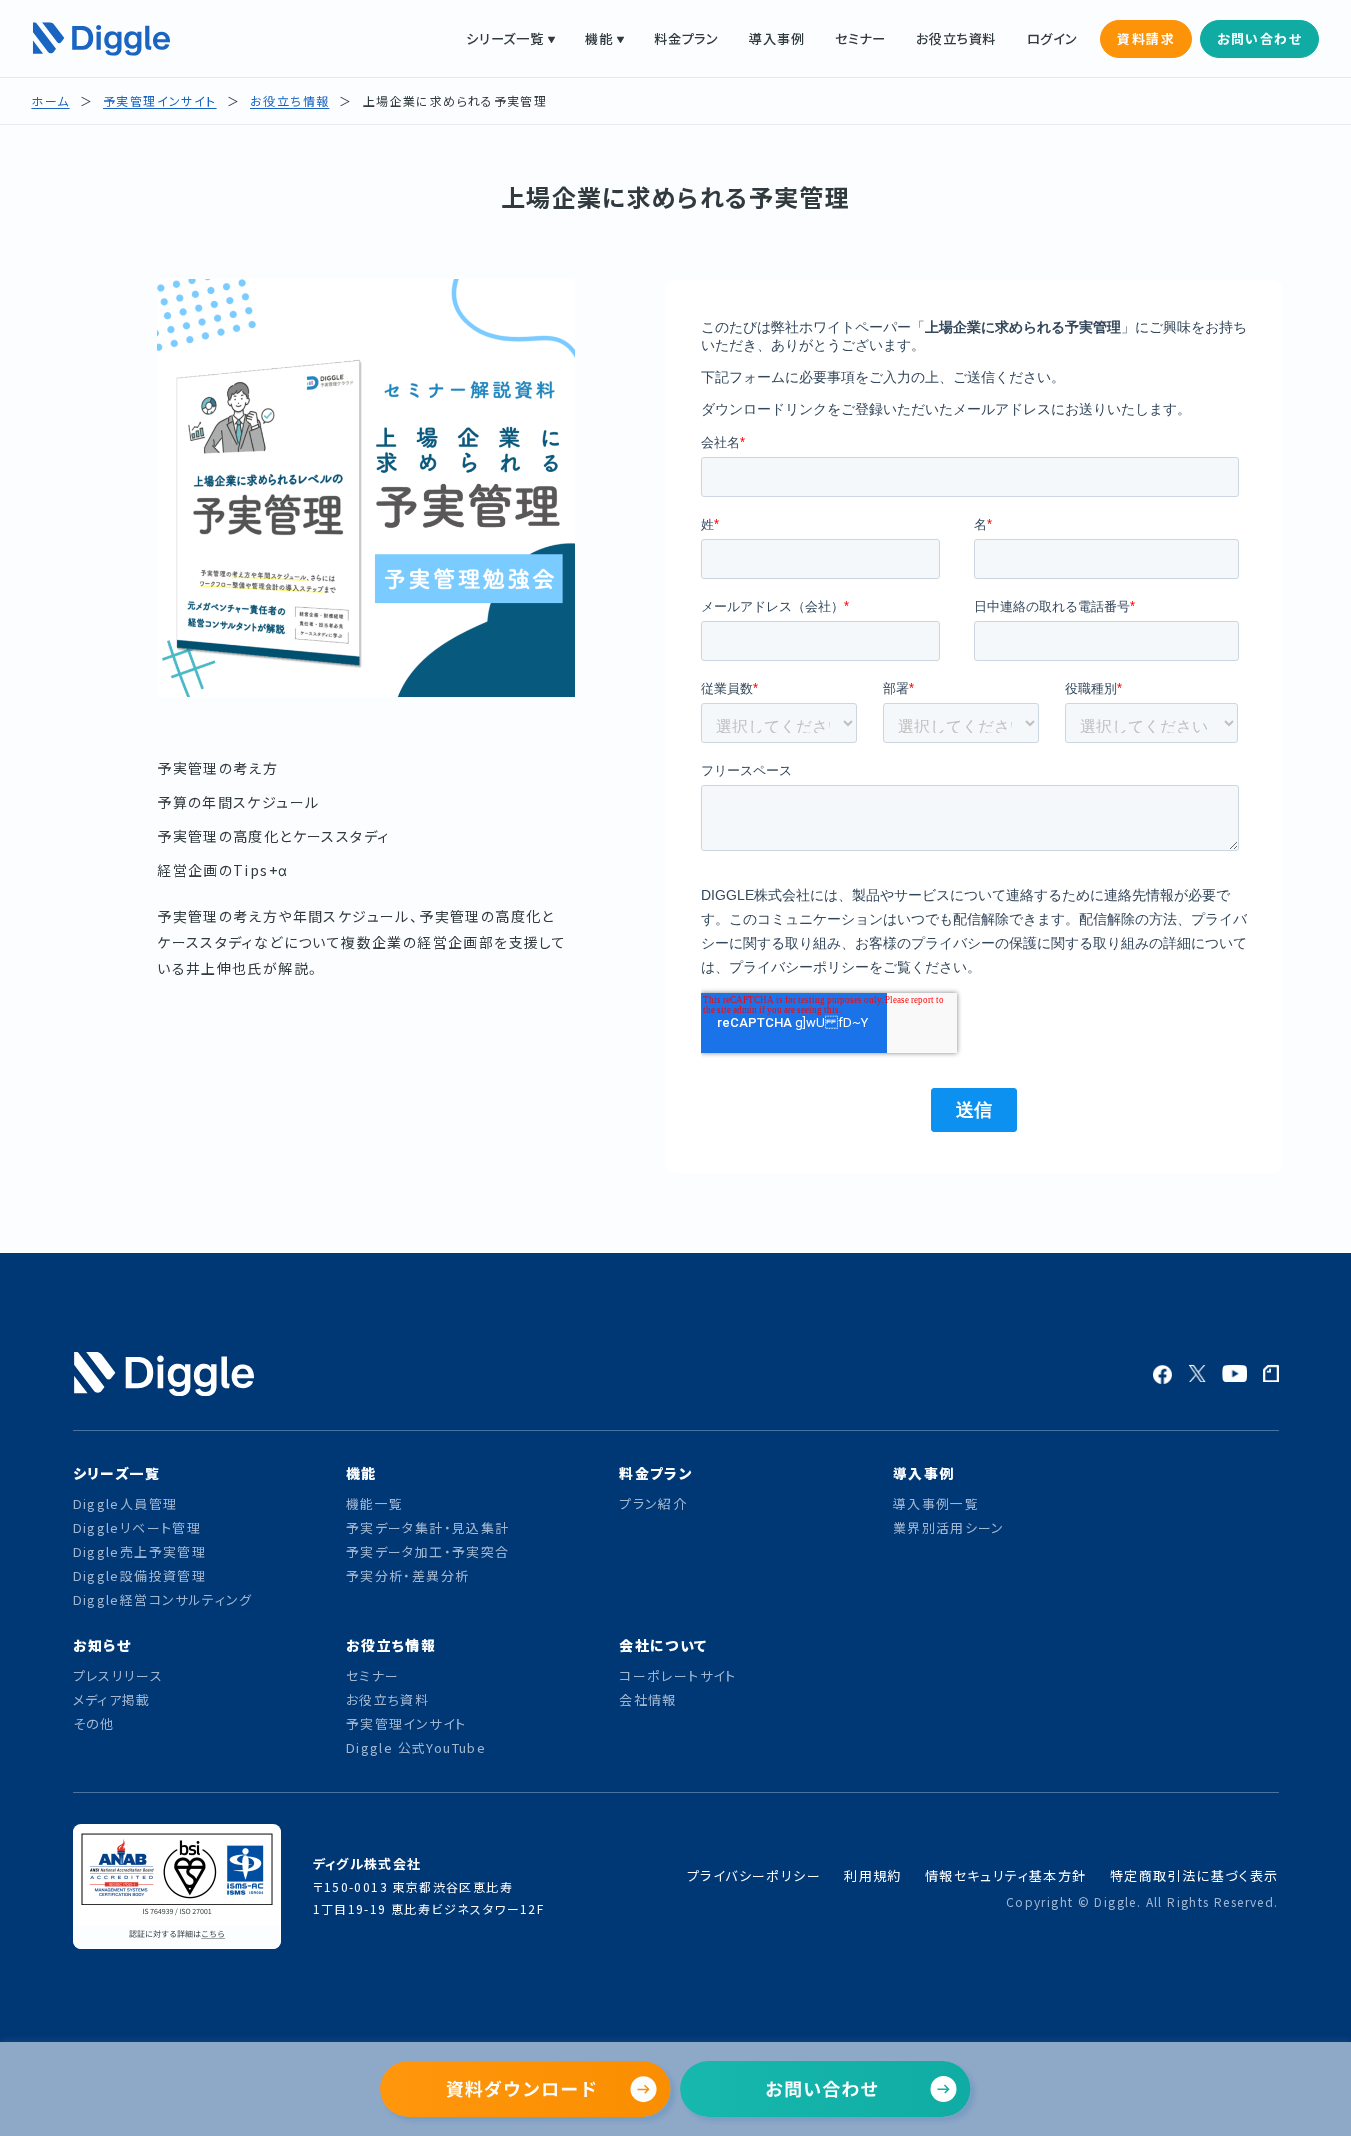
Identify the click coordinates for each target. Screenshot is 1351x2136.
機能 (599, 38)
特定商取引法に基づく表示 (1194, 1875)
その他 (94, 1723)
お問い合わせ (1259, 38)
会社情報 (648, 1699)
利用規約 (873, 1875)
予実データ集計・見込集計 (428, 1527)
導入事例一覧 (936, 1503)
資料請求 (1146, 38)
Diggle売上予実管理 (140, 1551)
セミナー (860, 38)
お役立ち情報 (289, 100)
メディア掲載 (112, 1699)
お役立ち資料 (956, 38)
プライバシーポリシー (754, 1875)
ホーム (50, 100)
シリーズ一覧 (505, 38)
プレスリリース (118, 1675)
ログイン (1052, 38)
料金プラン (686, 38)
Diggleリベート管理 (137, 1527)
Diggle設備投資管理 (140, 1575)
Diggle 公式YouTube (418, 1747)
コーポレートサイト (678, 1675)
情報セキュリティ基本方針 (1006, 1875)
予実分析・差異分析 (408, 1575)
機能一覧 (375, 1503)
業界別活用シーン (949, 1527)
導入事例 (776, 38)
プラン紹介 (653, 1503)
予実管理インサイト (160, 100)
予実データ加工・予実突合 (428, 1551)
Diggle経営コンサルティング (163, 1599)
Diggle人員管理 (125, 1503)
